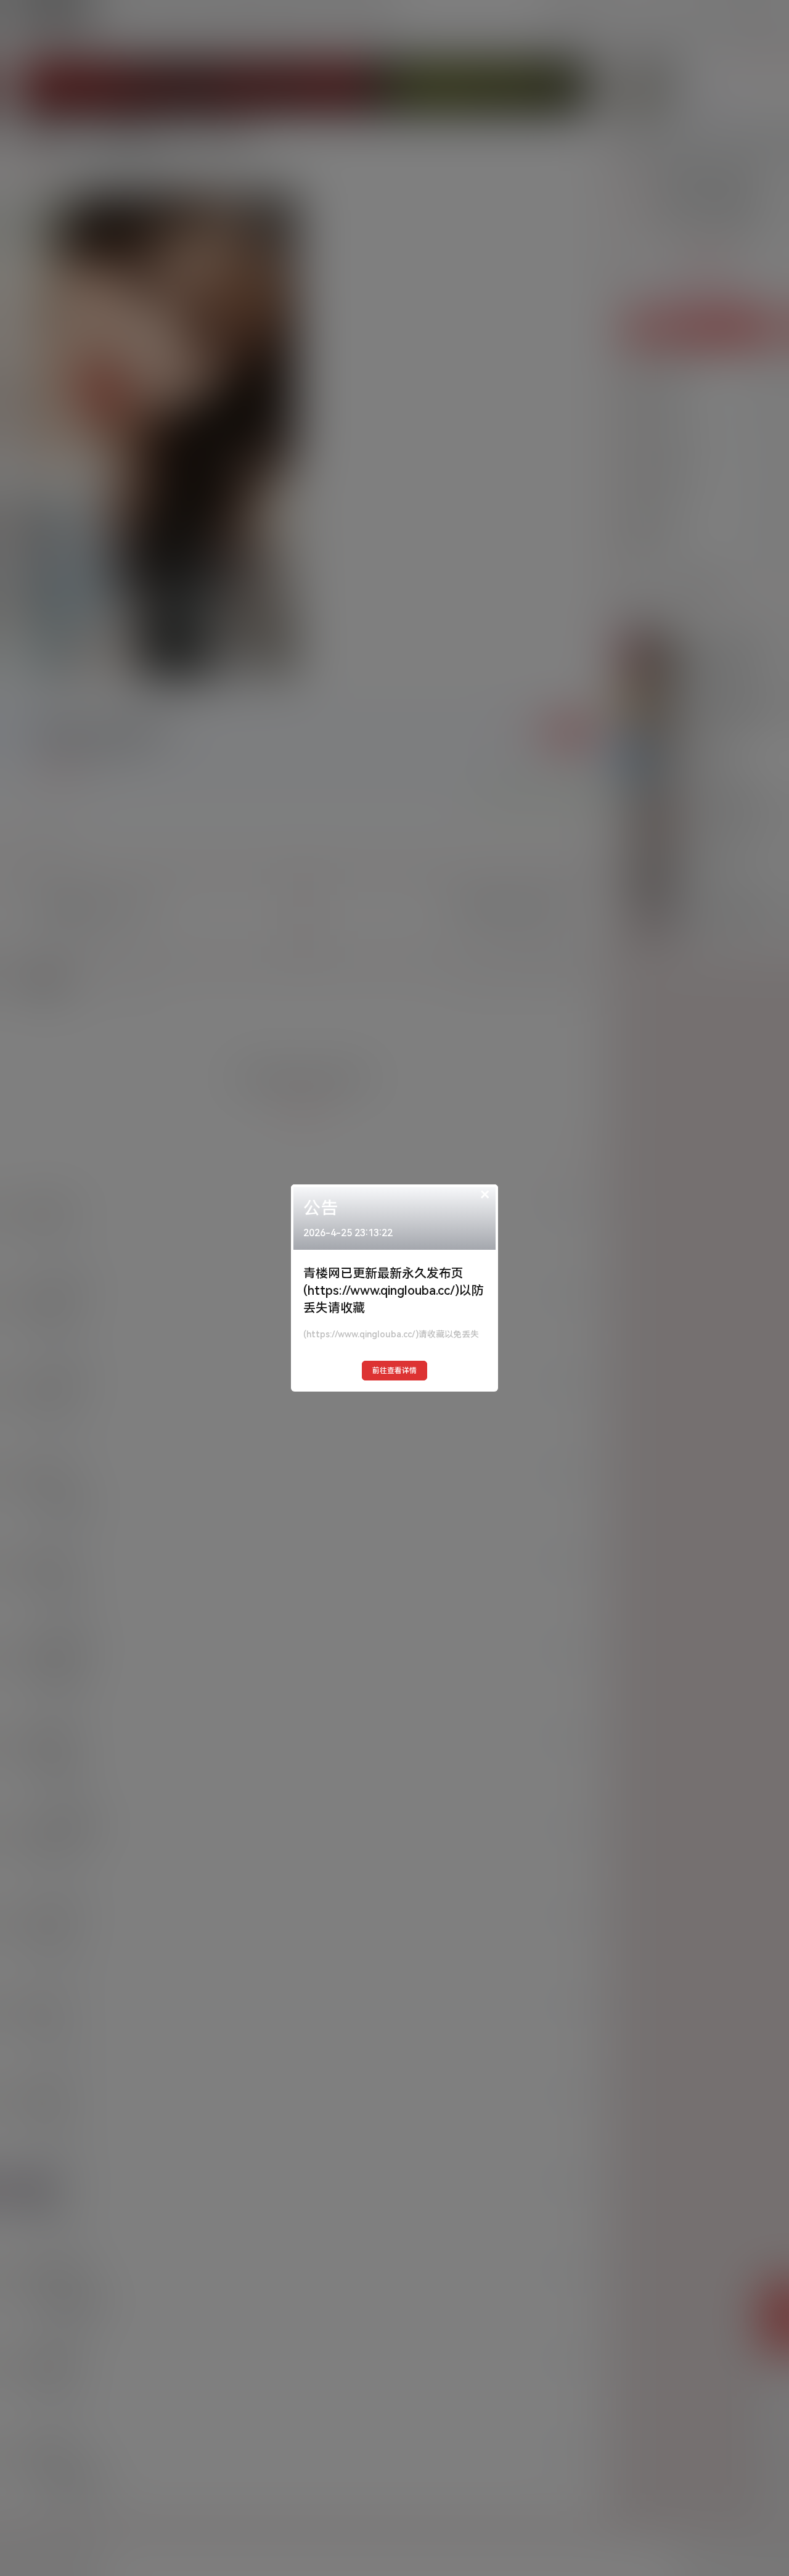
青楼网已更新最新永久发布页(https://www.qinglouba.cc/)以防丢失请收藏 (394, 1290)
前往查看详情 (394, 1371)
